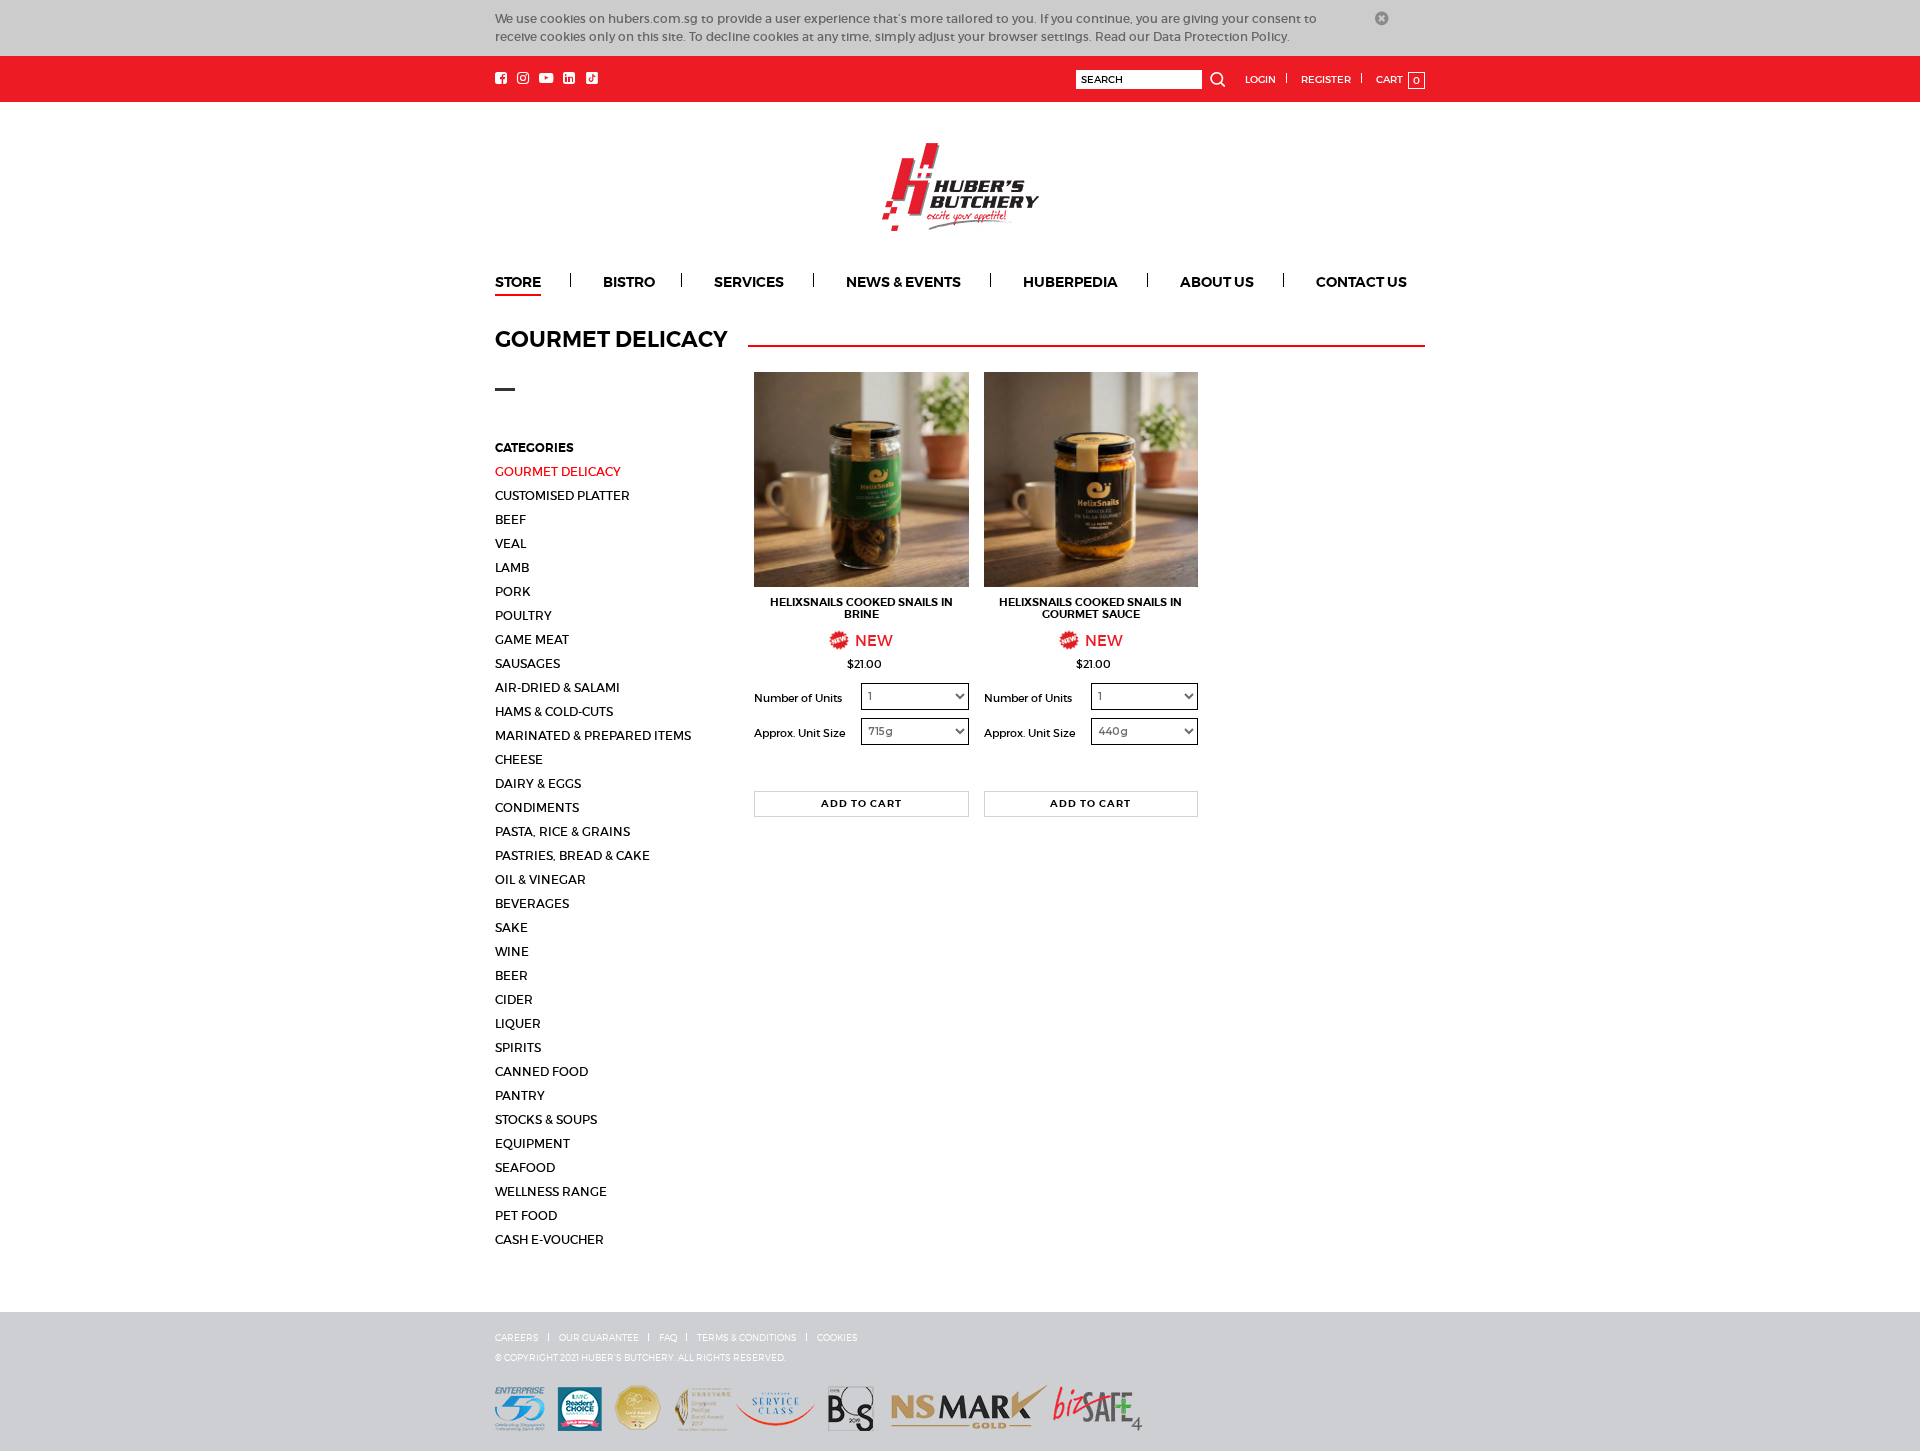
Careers (517, 1338)
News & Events (903, 282)
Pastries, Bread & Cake (572, 855)
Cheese (519, 759)
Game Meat (532, 639)
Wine (512, 951)
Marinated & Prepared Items (593, 735)
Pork (513, 591)
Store (518, 282)
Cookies (837, 1338)
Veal (510, 543)
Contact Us (1361, 282)
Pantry (520, 1095)
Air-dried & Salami (557, 687)
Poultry (523, 615)
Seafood (525, 1167)
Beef (510, 519)
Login (1260, 79)
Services (749, 282)
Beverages (532, 903)
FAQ (668, 1338)
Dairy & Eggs (538, 783)
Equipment (532, 1143)
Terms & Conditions (747, 1338)
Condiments (537, 807)
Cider (514, 999)
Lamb (512, 567)
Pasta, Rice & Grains (562, 831)
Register (1326, 79)
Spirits (518, 1047)
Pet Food (526, 1215)
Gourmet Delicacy (558, 471)
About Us (1217, 282)
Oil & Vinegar (540, 879)
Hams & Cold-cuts (554, 711)
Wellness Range (551, 1191)
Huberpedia (1070, 282)
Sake (511, 927)
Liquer (518, 1023)
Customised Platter (562, 495)
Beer (511, 975)
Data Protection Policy (1220, 36)
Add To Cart (861, 803)
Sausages (527, 663)
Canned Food (541, 1071)
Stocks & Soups (546, 1119)
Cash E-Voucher (549, 1239)
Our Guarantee (599, 1338)
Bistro (629, 282)
